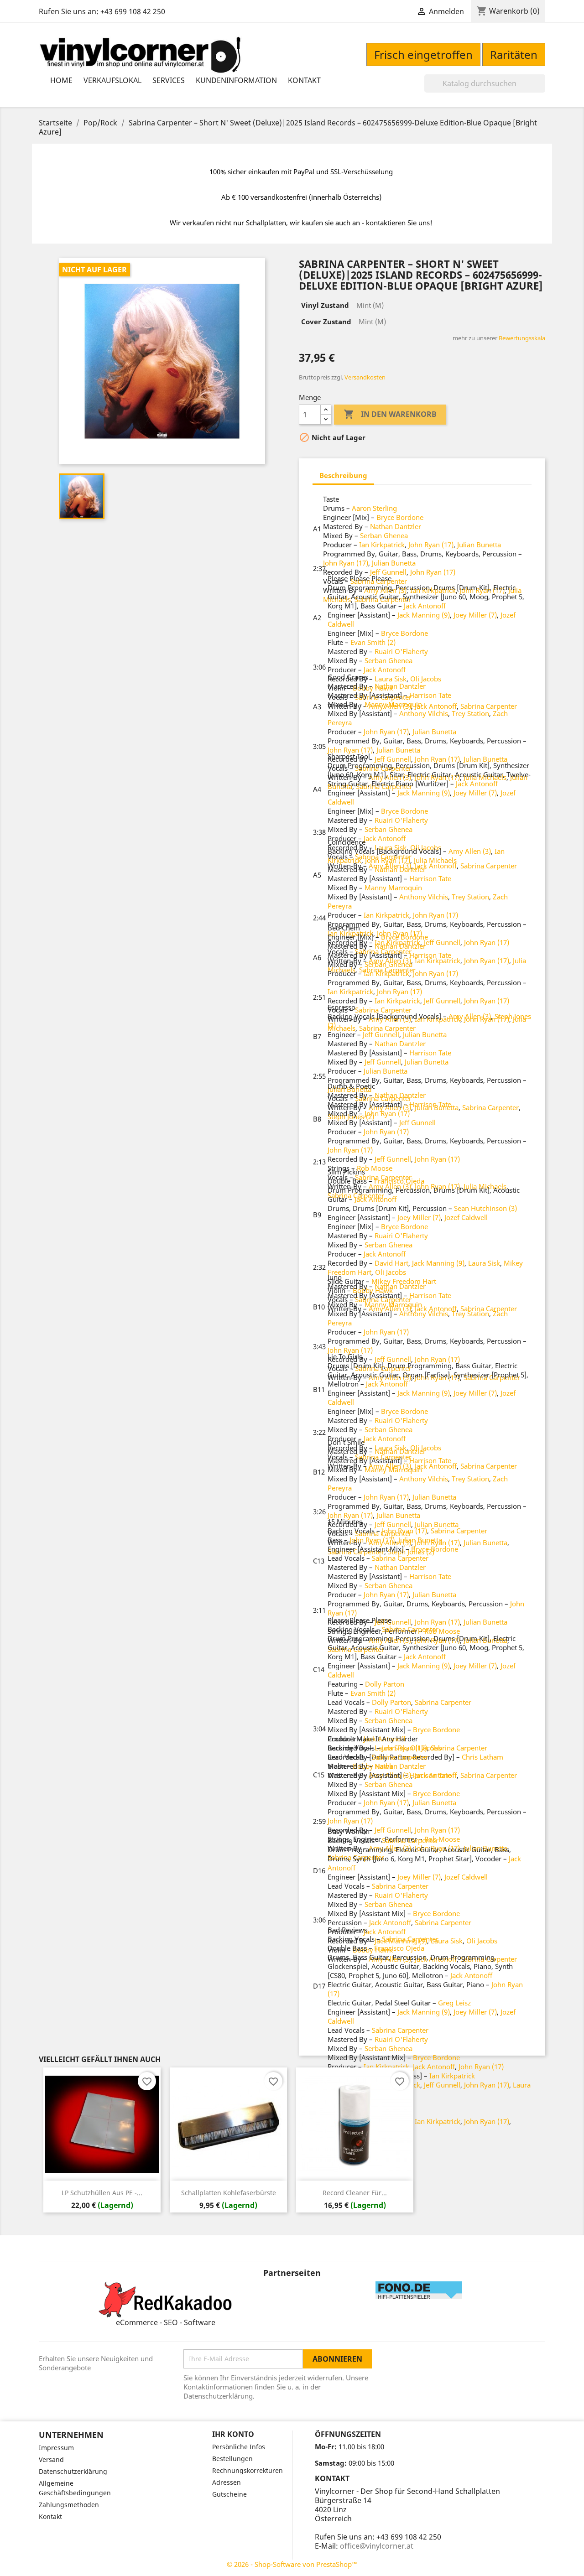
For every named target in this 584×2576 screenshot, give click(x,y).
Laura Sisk (391, 679)
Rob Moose (375, 1168)
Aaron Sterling (374, 508)
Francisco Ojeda (399, 1181)
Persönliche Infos (239, 2447)
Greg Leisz (454, 2003)
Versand (51, 2459)
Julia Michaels (435, 860)
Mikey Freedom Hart (404, 1281)
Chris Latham (482, 1757)
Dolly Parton (385, 1684)
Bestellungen (232, 2459)
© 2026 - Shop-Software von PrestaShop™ (292, 2564)
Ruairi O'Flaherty (401, 651)
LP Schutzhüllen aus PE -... (102, 2193)
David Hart (391, 1263)
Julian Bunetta (479, 545)
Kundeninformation (236, 80)
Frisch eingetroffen (423, 55)
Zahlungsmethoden (69, 2505)
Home (61, 80)
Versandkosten (365, 377)
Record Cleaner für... (355, 2193)
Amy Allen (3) (470, 851)
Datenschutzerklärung (73, 2471)
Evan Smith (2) (373, 642)
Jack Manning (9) (424, 615)
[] (542, 90)
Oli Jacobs (426, 679)
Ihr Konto (233, 2434)
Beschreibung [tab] (343, 475)
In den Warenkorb (390, 414)
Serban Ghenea (384, 535)
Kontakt (304, 80)
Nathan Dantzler (396, 526)
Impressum (56, 2448)
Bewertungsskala (522, 338)
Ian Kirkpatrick (382, 545)
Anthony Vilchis (424, 713)
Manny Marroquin (393, 704)
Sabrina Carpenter (489, 706)
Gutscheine (229, 2494)
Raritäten (514, 55)
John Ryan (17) (431, 545)
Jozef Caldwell (466, 1217)
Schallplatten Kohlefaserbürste (229, 2193)
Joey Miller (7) (475, 615)
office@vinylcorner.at (377, 2546)
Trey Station (470, 713)
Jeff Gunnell (388, 572)
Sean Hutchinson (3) (485, 1208)
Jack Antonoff (425, 606)
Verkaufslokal (112, 80)
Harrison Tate (430, 695)
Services (169, 80)
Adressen (227, 2482)
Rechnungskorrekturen (248, 2470)
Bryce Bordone (400, 517)
